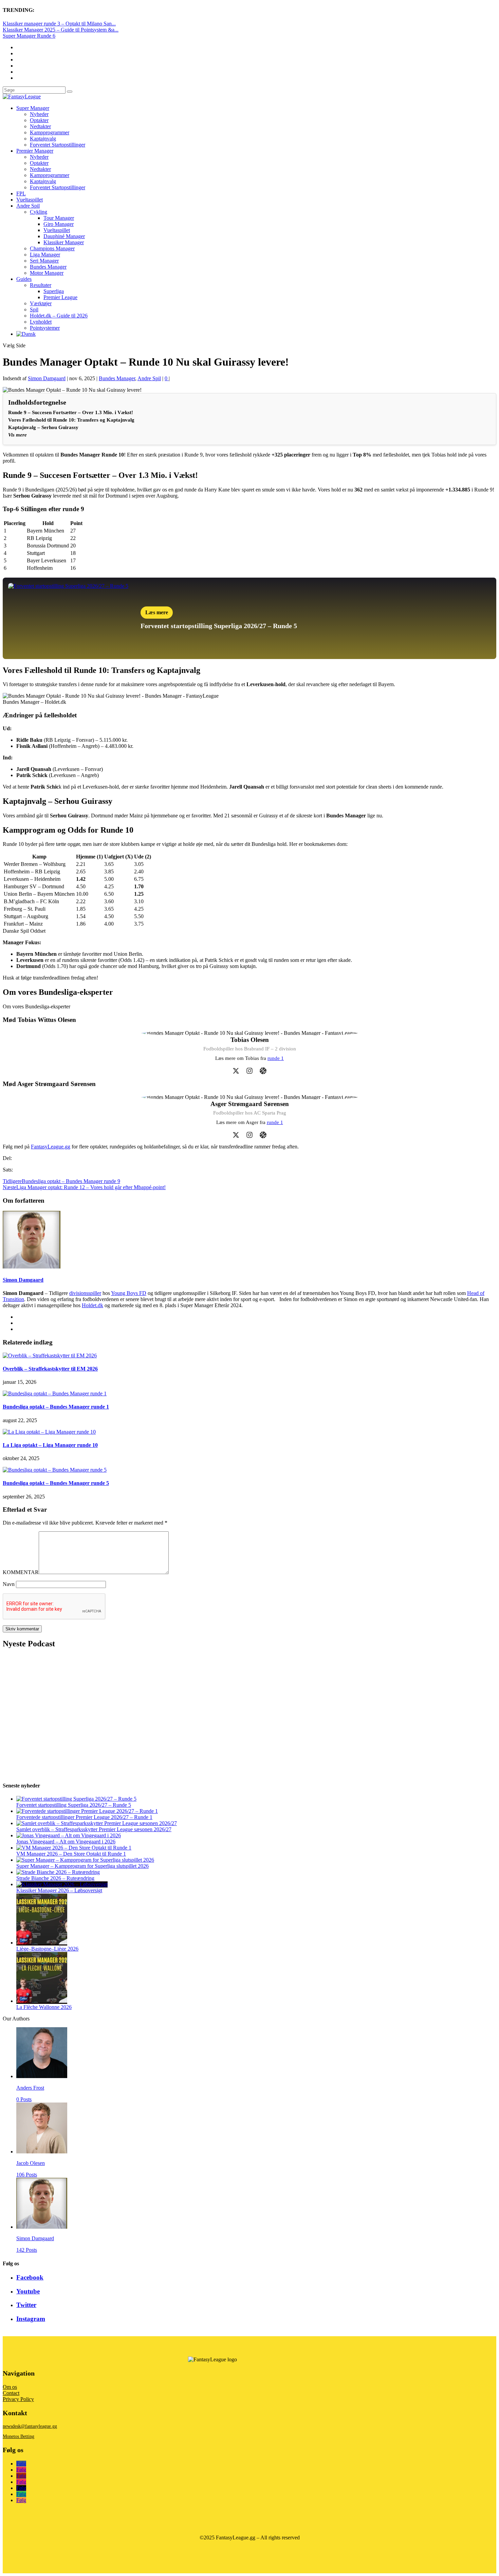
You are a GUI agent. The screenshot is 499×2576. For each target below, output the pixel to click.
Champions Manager (52, 248)
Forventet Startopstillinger (58, 145)
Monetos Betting (19, 2436)
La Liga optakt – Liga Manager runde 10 (50, 1445)
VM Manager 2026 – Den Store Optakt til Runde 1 (71, 1854)
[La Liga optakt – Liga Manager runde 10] (49, 1432)
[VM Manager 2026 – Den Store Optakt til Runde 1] (74, 1848)
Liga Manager (45, 255)
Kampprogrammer (50, 132)
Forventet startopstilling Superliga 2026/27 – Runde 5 (74, 1805)
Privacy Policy (18, 2399)
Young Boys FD (129, 1293)
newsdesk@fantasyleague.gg (30, 2426)
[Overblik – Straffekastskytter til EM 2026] (50, 1355)
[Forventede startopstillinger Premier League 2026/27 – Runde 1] (87, 1811)
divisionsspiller (85, 1293)
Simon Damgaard (47, 378)
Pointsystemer (45, 328)
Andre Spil (28, 206)
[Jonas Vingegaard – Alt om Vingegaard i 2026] (69, 1835)
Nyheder (39, 114)
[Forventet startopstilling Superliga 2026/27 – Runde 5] (76, 1799)
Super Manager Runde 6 (29, 36)
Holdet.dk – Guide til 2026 (59, 316)
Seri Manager (44, 261)
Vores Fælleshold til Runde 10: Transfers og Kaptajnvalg (71, 420)
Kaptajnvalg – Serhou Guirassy (43, 427)
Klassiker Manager (64, 242)
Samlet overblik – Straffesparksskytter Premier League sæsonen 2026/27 (94, 1829)
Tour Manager (59, 218)
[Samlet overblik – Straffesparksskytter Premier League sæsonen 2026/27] (97, 1823)
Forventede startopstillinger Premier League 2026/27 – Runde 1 (84, 1817)
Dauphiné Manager (64, 236)
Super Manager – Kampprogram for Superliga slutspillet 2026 (82, 1866)
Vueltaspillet (30, 200)
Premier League (60, 297)
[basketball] (263, 1071)
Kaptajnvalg (43, 139)
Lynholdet (41, 322)
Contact (11, 2393)
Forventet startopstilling (176, 626)
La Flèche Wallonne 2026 (44, 2007)
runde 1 (276, 1058)
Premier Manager (35, 151)
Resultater (41, 285)
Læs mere (157, 612)
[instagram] (249, 1071)
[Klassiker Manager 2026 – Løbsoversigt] (62, 1884)
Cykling (39, 212)
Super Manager (33, 108)
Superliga (54, 291)
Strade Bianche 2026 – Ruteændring (55, 1878)
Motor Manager (47, 273)
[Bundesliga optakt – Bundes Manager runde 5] (55, 1470)
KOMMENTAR (21, 1572)
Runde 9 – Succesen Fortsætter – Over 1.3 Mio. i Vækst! (71, 412)
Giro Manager (59, 224)
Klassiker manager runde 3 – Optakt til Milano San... (59, 24)
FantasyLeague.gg (51, 1147)
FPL (21, 193)
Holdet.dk (93, 1305)
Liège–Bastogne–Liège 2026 (47, 1949)
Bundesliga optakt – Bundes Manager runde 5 (56, 1483)
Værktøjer (41, 303)
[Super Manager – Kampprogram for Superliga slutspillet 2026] (85, 1860)
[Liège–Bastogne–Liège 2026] (42, 1943)
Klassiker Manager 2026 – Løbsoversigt (59, 1890)
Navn (9, 1584)
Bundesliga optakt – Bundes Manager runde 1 (56, 1407)
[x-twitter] (236, 1071)
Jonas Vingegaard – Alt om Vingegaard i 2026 (66, 1842)
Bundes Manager (48, 267)
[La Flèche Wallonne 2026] (42, 2001)
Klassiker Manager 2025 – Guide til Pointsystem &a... (61, 30)
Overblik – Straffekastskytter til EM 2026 (50, 1369)
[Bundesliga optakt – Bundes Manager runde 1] (55, 1393)
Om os (10, 2387)
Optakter (39, 120)
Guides (24, 279)
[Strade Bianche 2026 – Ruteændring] (58, 1872)
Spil (34, 309)
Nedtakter (40, 126)
